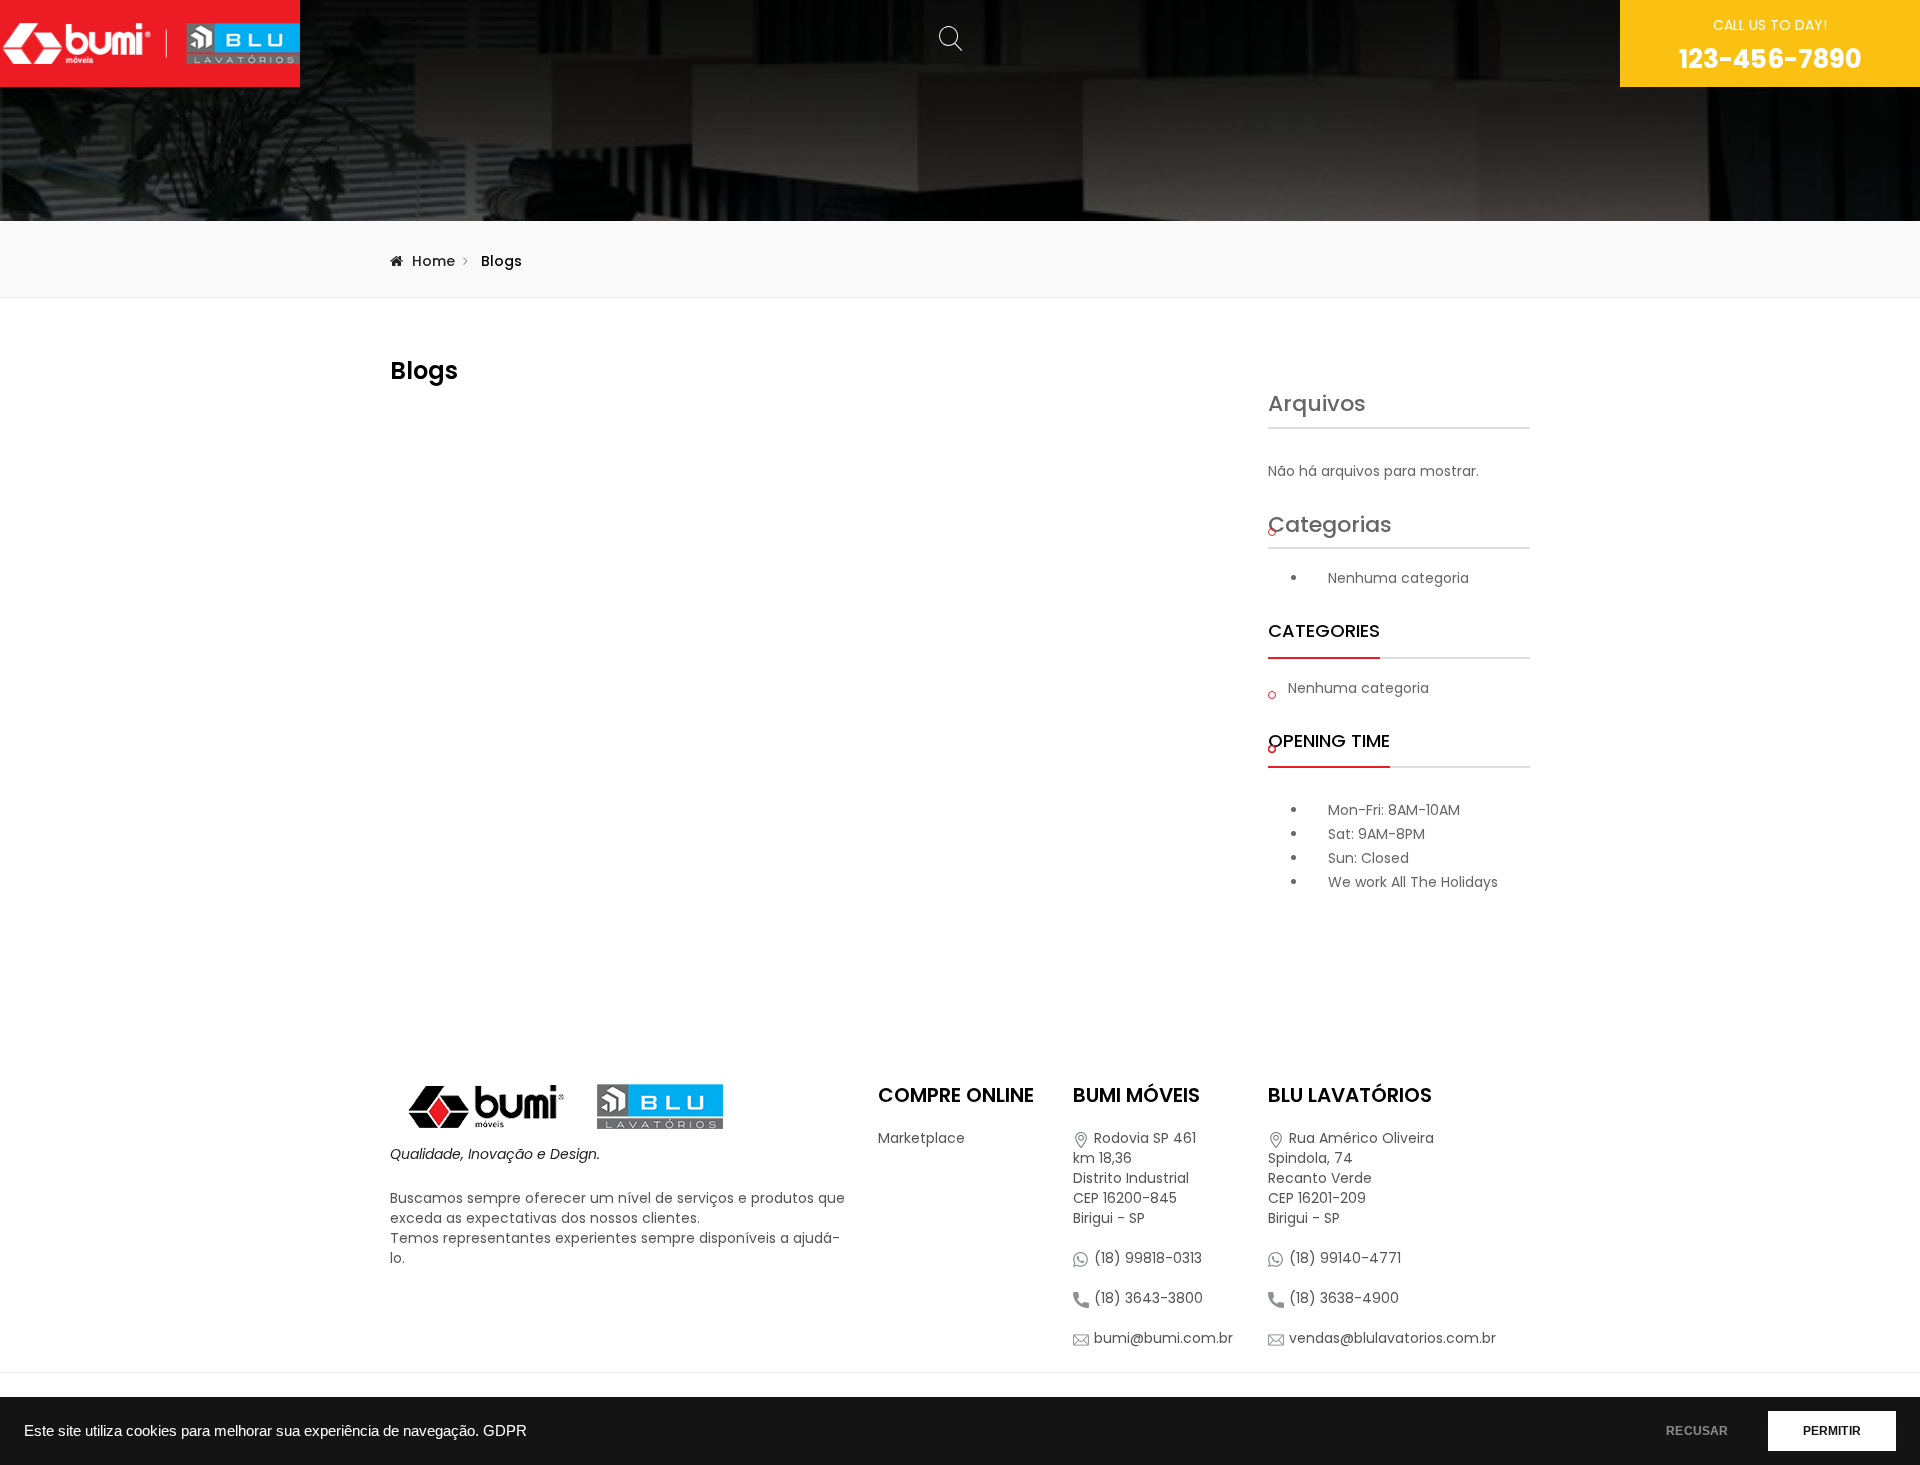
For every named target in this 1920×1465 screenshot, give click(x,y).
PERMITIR (1832, 1431)
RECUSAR (1697, 1431)
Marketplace (921, 1138)
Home (433, 261)
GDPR (505, 1431)
